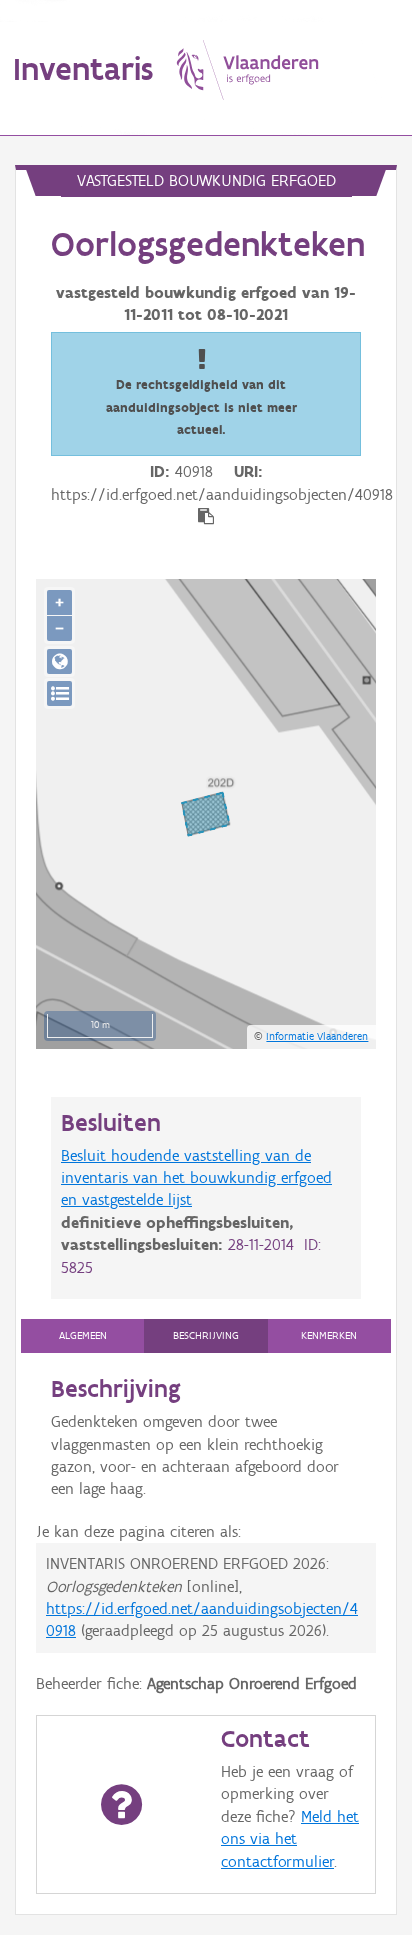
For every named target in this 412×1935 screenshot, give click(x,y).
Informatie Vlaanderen (317, 1036)
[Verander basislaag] (59, 693)
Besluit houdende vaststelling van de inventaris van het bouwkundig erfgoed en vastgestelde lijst (196, 1178)
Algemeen (83, 1335)
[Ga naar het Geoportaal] (59, 661)
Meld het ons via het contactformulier (290, 1839)
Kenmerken (329, 1335)
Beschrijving (206, 1335)
